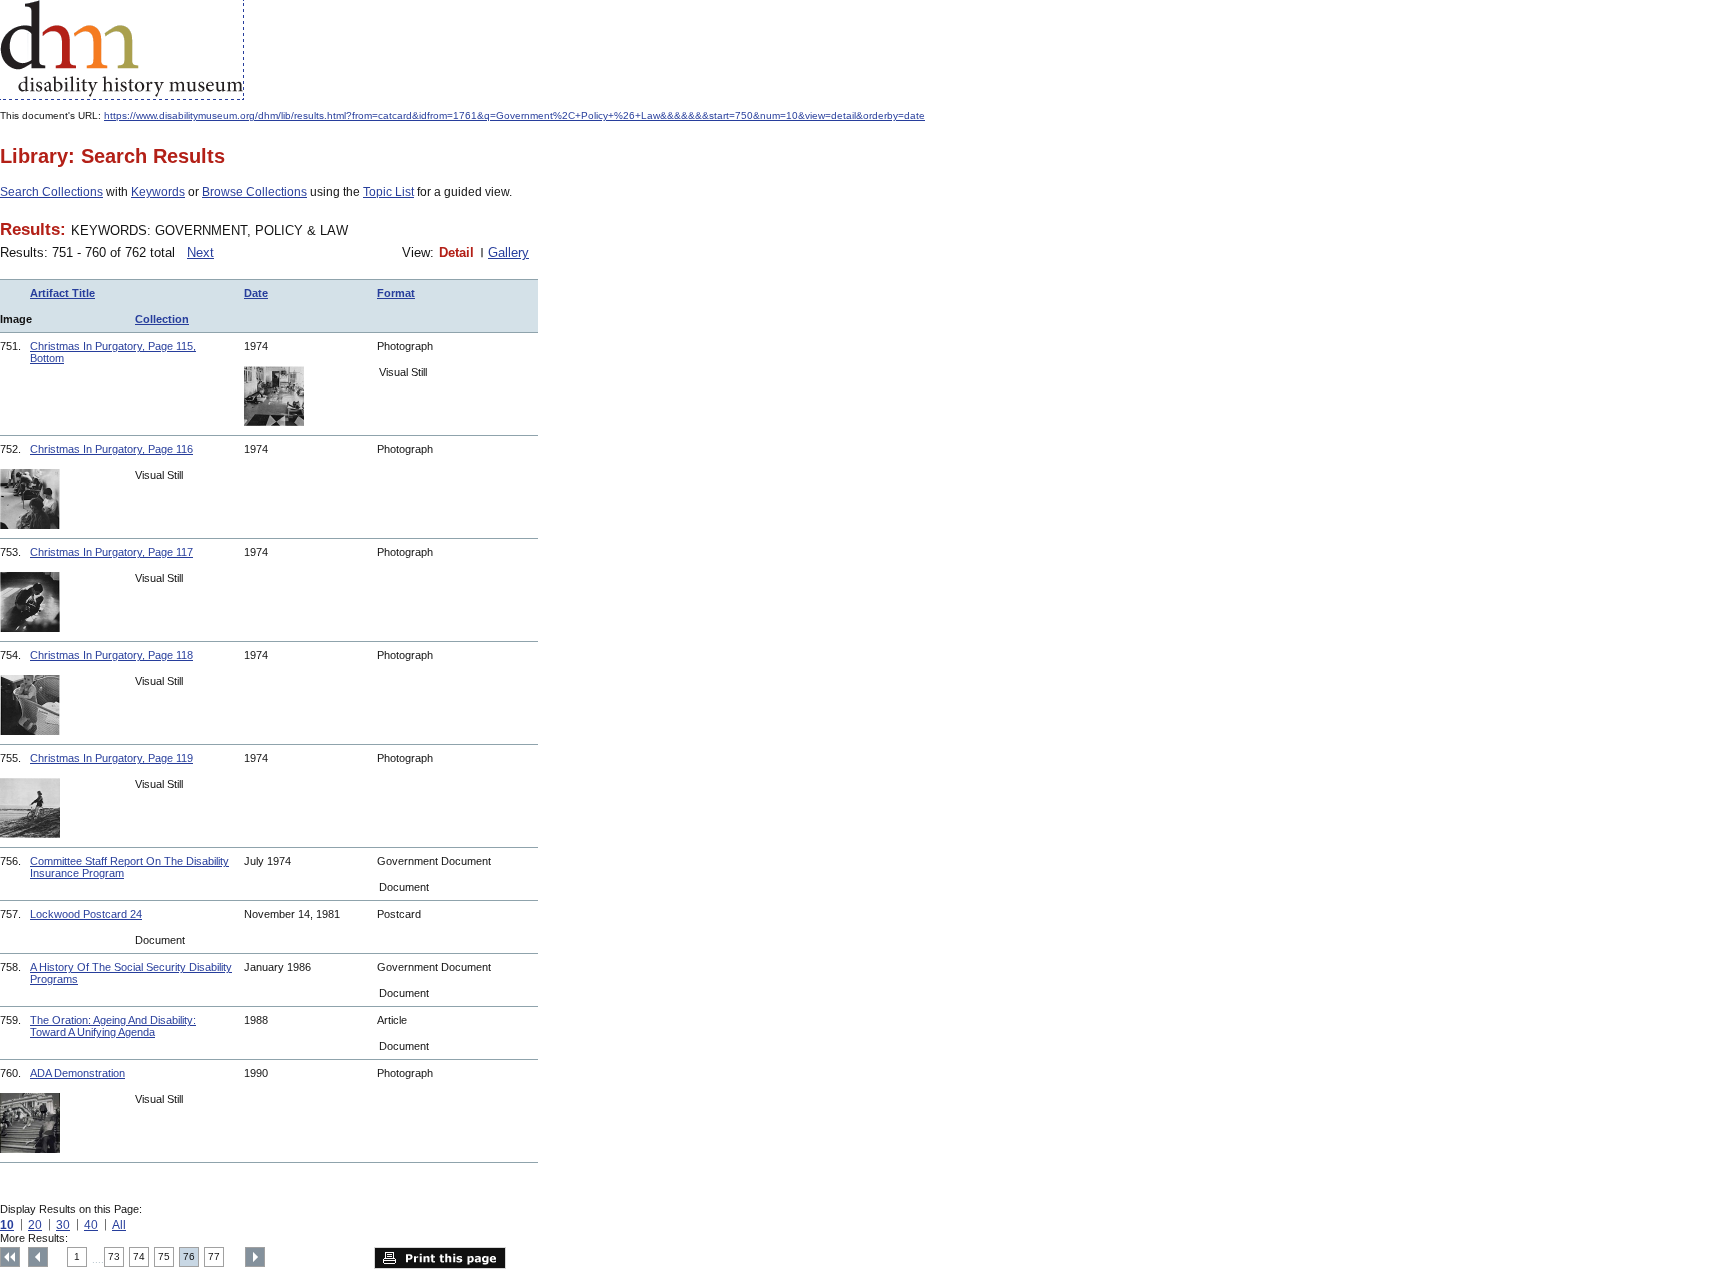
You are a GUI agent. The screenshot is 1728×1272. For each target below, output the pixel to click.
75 (164, 1256)
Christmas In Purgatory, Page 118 (111, 655)
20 (35, 1225)
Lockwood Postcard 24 (86, 914)
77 (214, 1256)
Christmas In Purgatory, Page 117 (111, 552)
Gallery (508, 252)
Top (10, 1257)
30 (63, 1225)
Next (200, 252)
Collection (162, 319)
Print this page (440, 1258)
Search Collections (51, 192)
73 (114, 1256)
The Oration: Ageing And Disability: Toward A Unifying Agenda (113, 1026)
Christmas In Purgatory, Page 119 (111, 758)
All (119, 1225)
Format (396, 293)
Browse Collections (254, 192)
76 (189, 1256)
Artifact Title (62, 293)
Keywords (158, 192)
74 (139, 1256)
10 (7, 1225)
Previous (38, 1257)
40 (91, 1225)
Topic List (388, 192)
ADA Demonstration (77, 1073)
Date (256, 293)
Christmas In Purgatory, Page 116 (111, 449)
